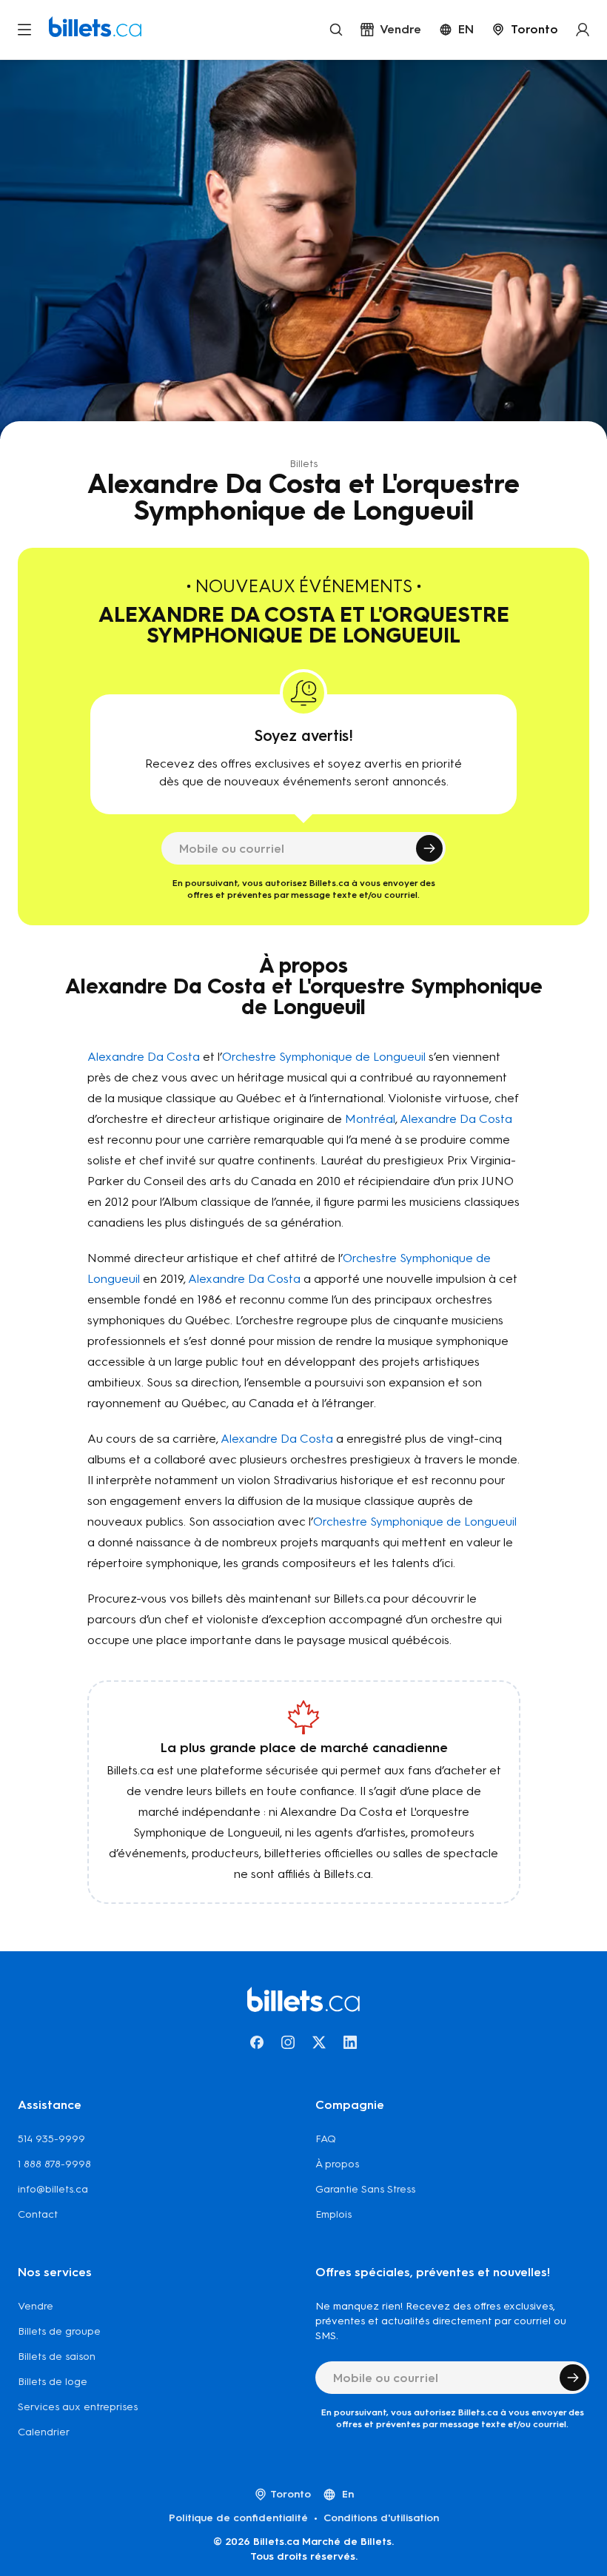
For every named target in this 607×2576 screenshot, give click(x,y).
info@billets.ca (53, 2189)
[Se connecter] (583, 30)
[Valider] (429, 848)
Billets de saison (57, 2357)
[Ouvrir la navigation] (24, 30)
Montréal (370, 1119)
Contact (38, 2214)
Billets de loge (53, 2382)
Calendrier (44, 2432)
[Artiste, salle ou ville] (336, 30)
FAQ (326, 2139)
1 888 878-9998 (54, 2164)
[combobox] (525, 30)
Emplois (333, 2214)
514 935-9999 (51, 2139)
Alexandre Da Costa (144, 1057)
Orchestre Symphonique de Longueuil (324, 1057)
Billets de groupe (59, 2331)
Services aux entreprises (78, 2407)
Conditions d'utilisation (381, 2518)
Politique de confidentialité (238, 2518)
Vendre (36, 2306)
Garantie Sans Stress (365, 2189)
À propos (337, 2164)
